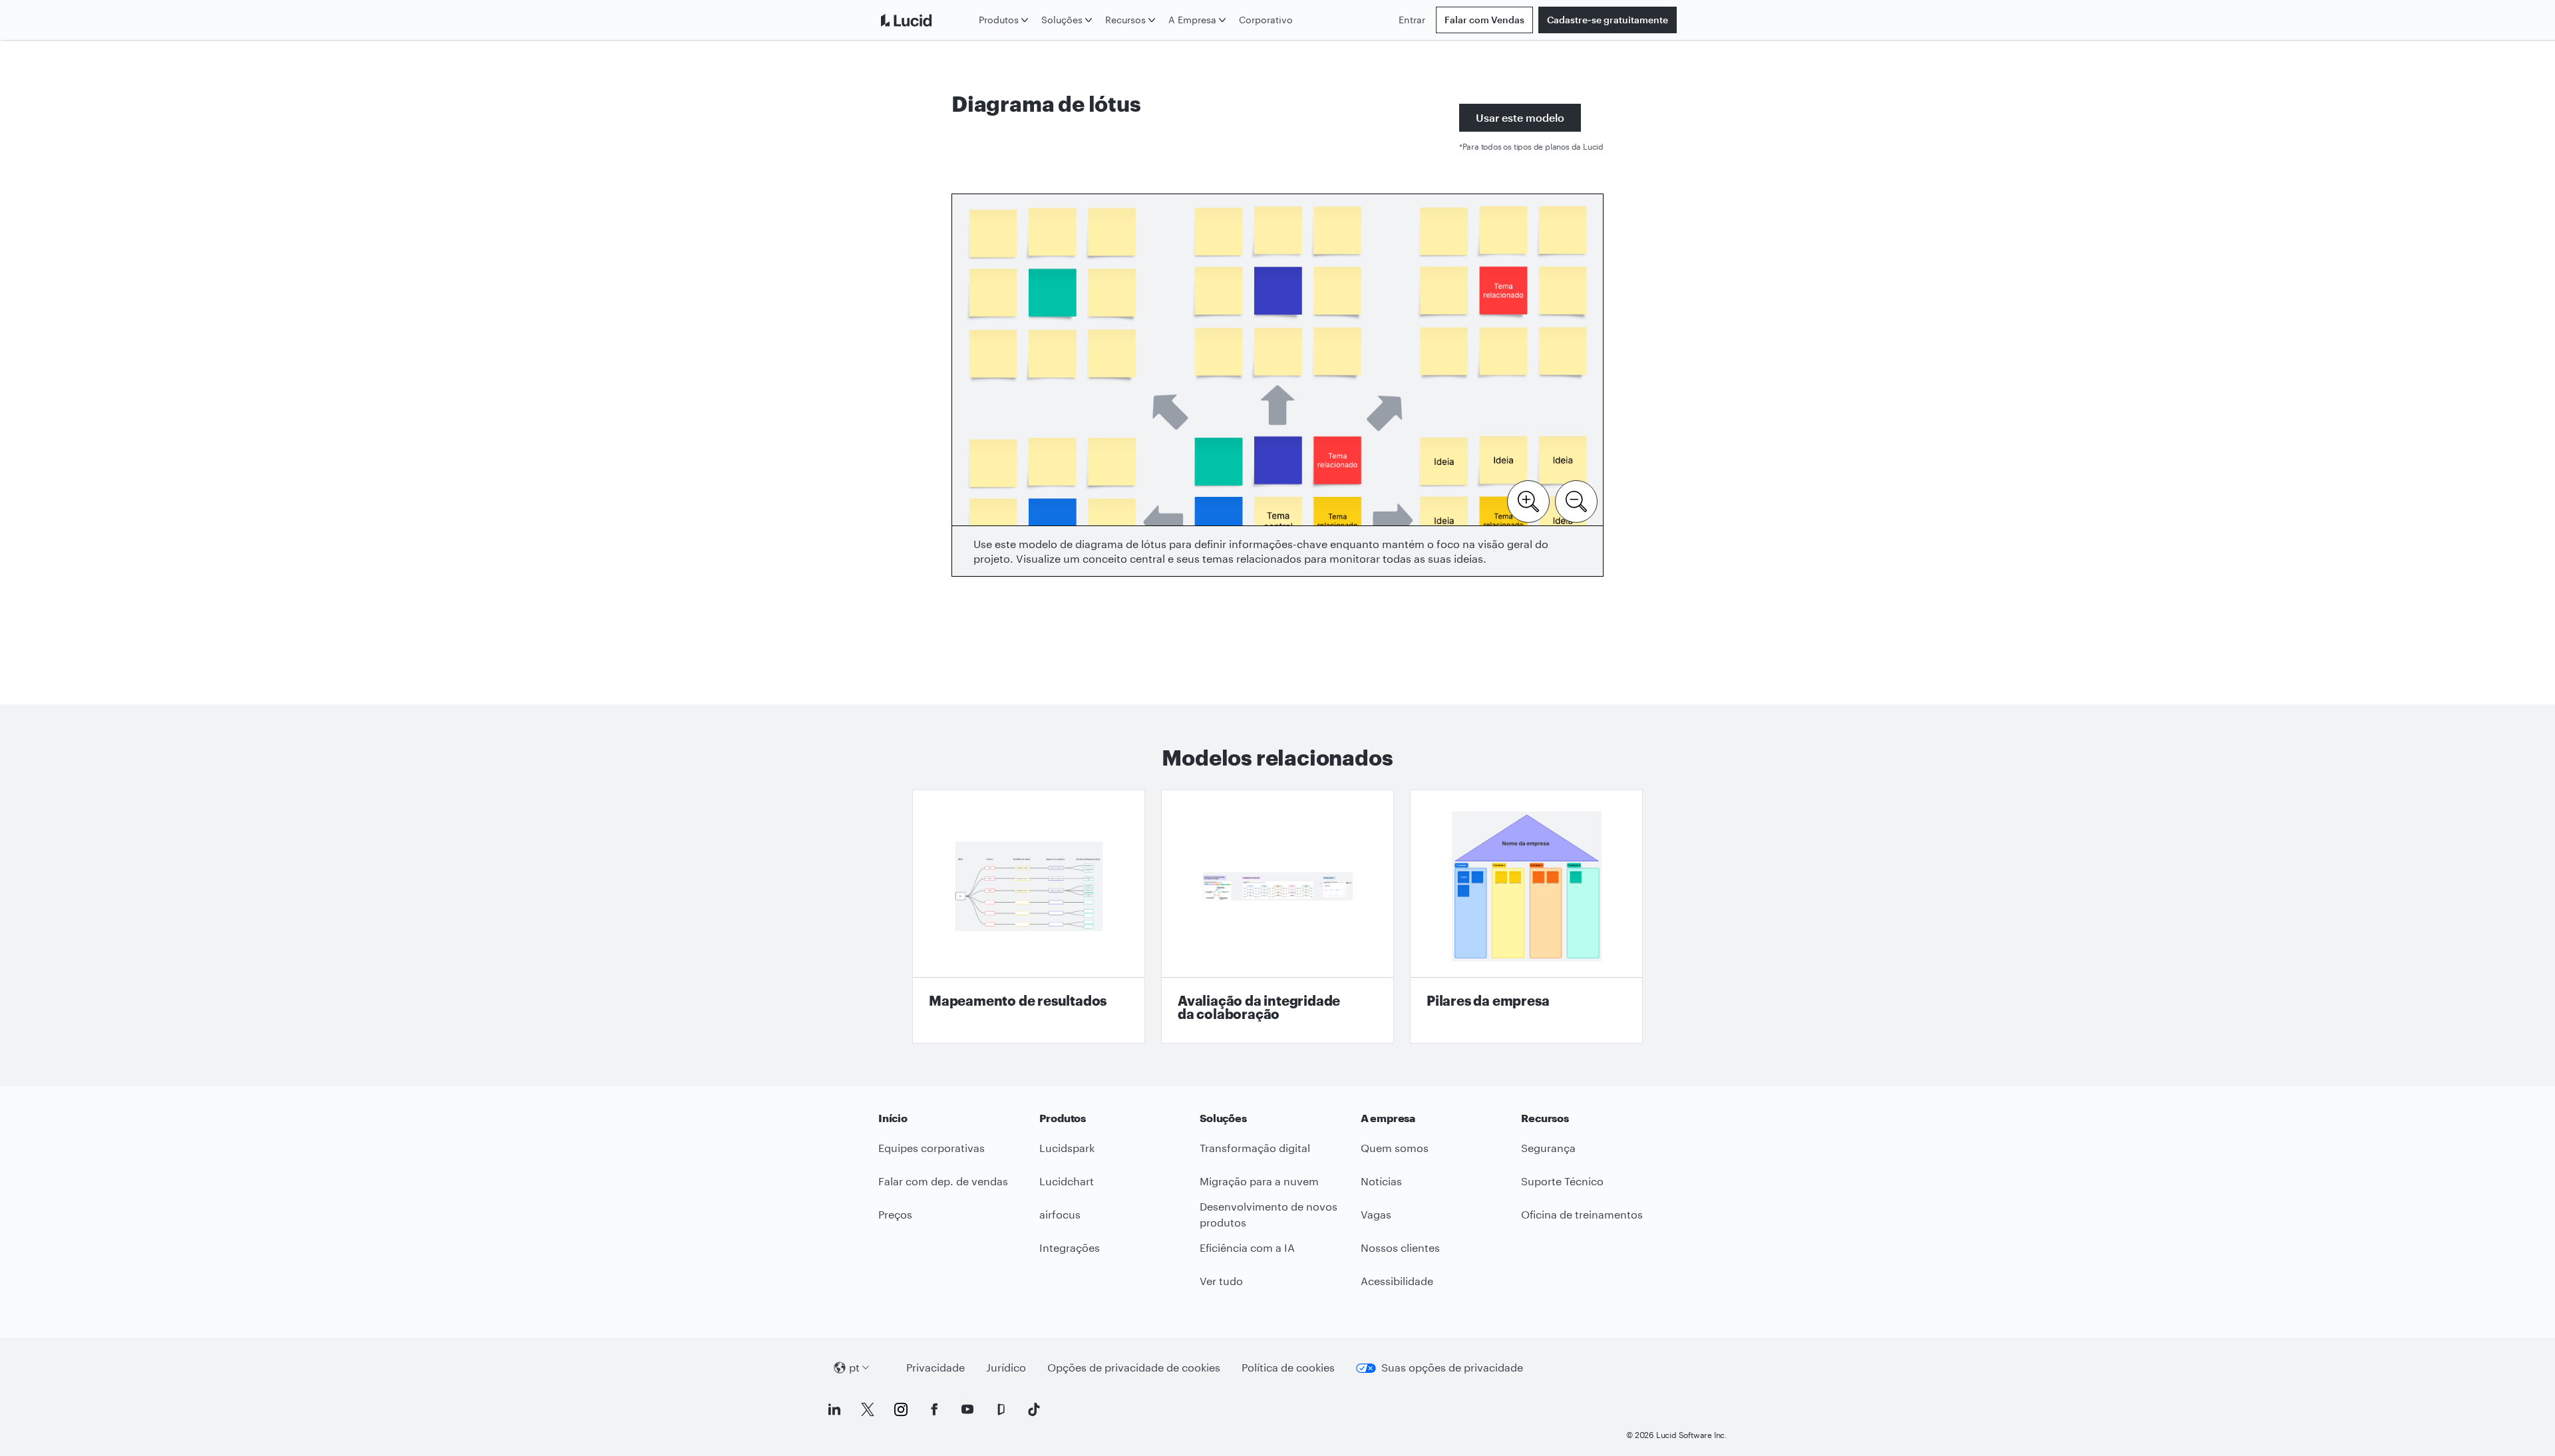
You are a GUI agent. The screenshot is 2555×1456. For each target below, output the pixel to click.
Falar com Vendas (1484, 20)
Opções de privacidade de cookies (1134, 1367)
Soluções (1062, 20)
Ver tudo (1221, 1281)
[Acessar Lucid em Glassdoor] (1001, 1409)
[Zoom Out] (1576, 500)
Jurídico (1006, 1367)
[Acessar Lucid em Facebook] (934, 1409)
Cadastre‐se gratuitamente (1608, 20)
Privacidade (936, 1367)
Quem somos (1395, 1148)
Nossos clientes (1400, 1247)
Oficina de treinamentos (1582, 1214)
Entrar (1412, 20)
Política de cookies (1288, 1367)
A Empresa (1192, 20)
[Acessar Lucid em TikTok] (1034, 1409)
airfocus (1060, 1214)
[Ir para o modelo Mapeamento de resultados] (1029, 917)
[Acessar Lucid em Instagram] (901, 1409)
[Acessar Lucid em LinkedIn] (834, 1409)
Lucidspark (1067, 1148)
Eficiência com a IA (1247, 1247)
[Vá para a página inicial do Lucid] (926, 20)
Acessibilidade (1397, 1281)
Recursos (1125, 20)
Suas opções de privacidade (1452, 1367)
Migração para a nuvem (1259, 1181)
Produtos (999, 20)
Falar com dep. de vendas (943, 1181)
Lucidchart (1067, 1181)
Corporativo (1266, 20)
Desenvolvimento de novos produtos (1269, 1215)
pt (854, 1367)
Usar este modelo (1520, 117)
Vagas (1376, 1214)
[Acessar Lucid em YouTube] (967, 1409)
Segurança (1548, 1148)
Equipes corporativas (932, 1148)
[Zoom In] (1528, 500)
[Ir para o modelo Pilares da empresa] (1526, 917)
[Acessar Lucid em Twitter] (868, 1409)
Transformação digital (1255, 1148)
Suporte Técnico (1562, 1181)
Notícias (1381, 1181)
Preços (895, 1214)
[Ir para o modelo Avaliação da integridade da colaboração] (1277, 917)
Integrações (1070, 1247)
